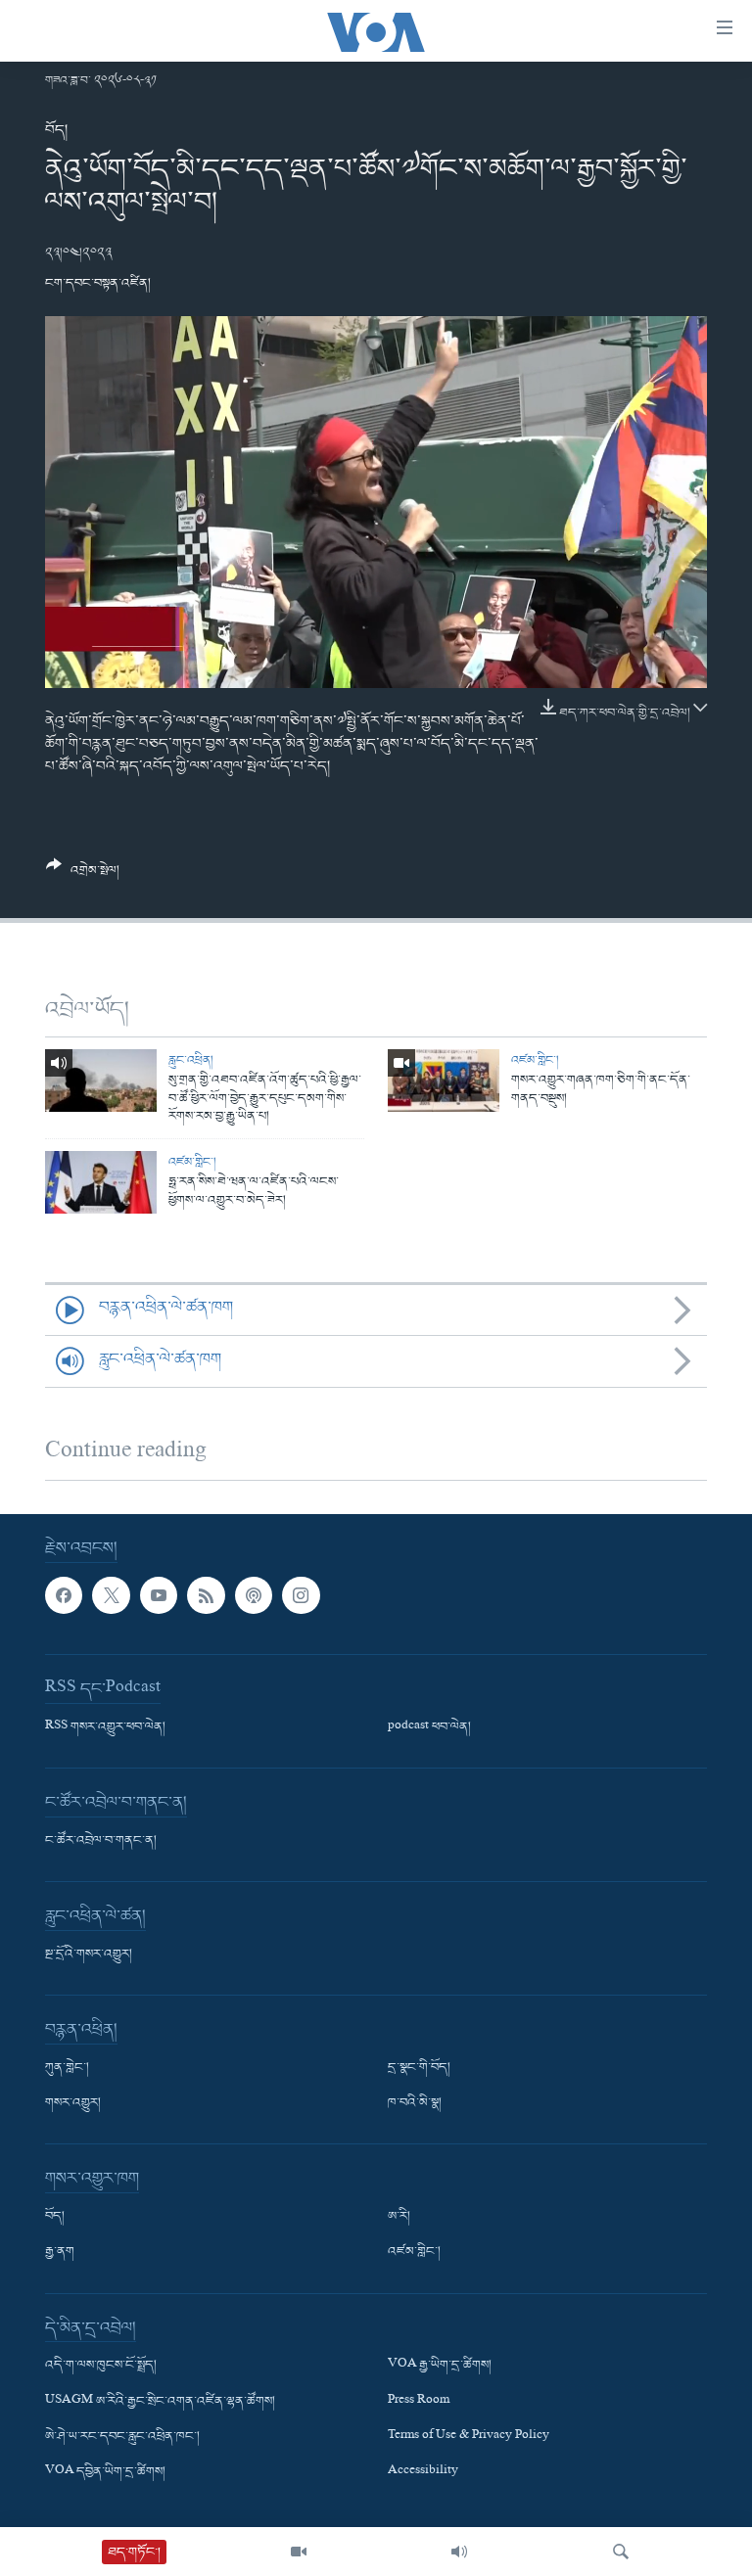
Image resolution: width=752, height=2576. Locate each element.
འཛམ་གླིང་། (535, 1060)
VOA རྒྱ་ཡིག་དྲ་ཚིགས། (440, 2367)
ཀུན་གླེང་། (67, 2069)
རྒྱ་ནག (60, 2253)
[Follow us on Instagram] (301, 1595)
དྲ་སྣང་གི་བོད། (419, 2069)
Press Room (419, 2402)
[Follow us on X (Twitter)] (111, 1595)
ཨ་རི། (399, 2218)
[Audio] (459, 2552)
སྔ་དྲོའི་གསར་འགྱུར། (89, 1955)
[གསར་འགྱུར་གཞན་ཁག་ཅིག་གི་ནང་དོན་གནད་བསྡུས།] (444, 1081)
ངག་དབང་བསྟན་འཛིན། (98, 283)
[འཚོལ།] (621, 2552)
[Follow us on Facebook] (64, 1595)
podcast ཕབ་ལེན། (429, 1728)
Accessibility (423, 2472)
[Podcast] (254, 1595)
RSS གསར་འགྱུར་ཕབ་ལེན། (105, 1728)
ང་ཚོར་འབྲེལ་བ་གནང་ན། (101, 1842)
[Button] (83, 875)
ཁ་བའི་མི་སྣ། (415, 2104)
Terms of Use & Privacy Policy (469, 2437)
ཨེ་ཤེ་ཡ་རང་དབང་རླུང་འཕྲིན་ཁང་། (122, 2437)
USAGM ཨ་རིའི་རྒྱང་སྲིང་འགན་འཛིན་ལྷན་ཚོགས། (160, 2402)
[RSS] (206, 1595)
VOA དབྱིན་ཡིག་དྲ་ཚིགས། (105, 2472)
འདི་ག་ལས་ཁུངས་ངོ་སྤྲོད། (101, 2367)
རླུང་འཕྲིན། (191, 1060)
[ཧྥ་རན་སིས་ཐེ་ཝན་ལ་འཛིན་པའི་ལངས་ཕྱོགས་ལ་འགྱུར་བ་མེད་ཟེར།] (101, 1182)
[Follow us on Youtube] (159, 1595)
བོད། (56, 130)
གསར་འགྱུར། (73, 2104)
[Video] (299, 2552)
